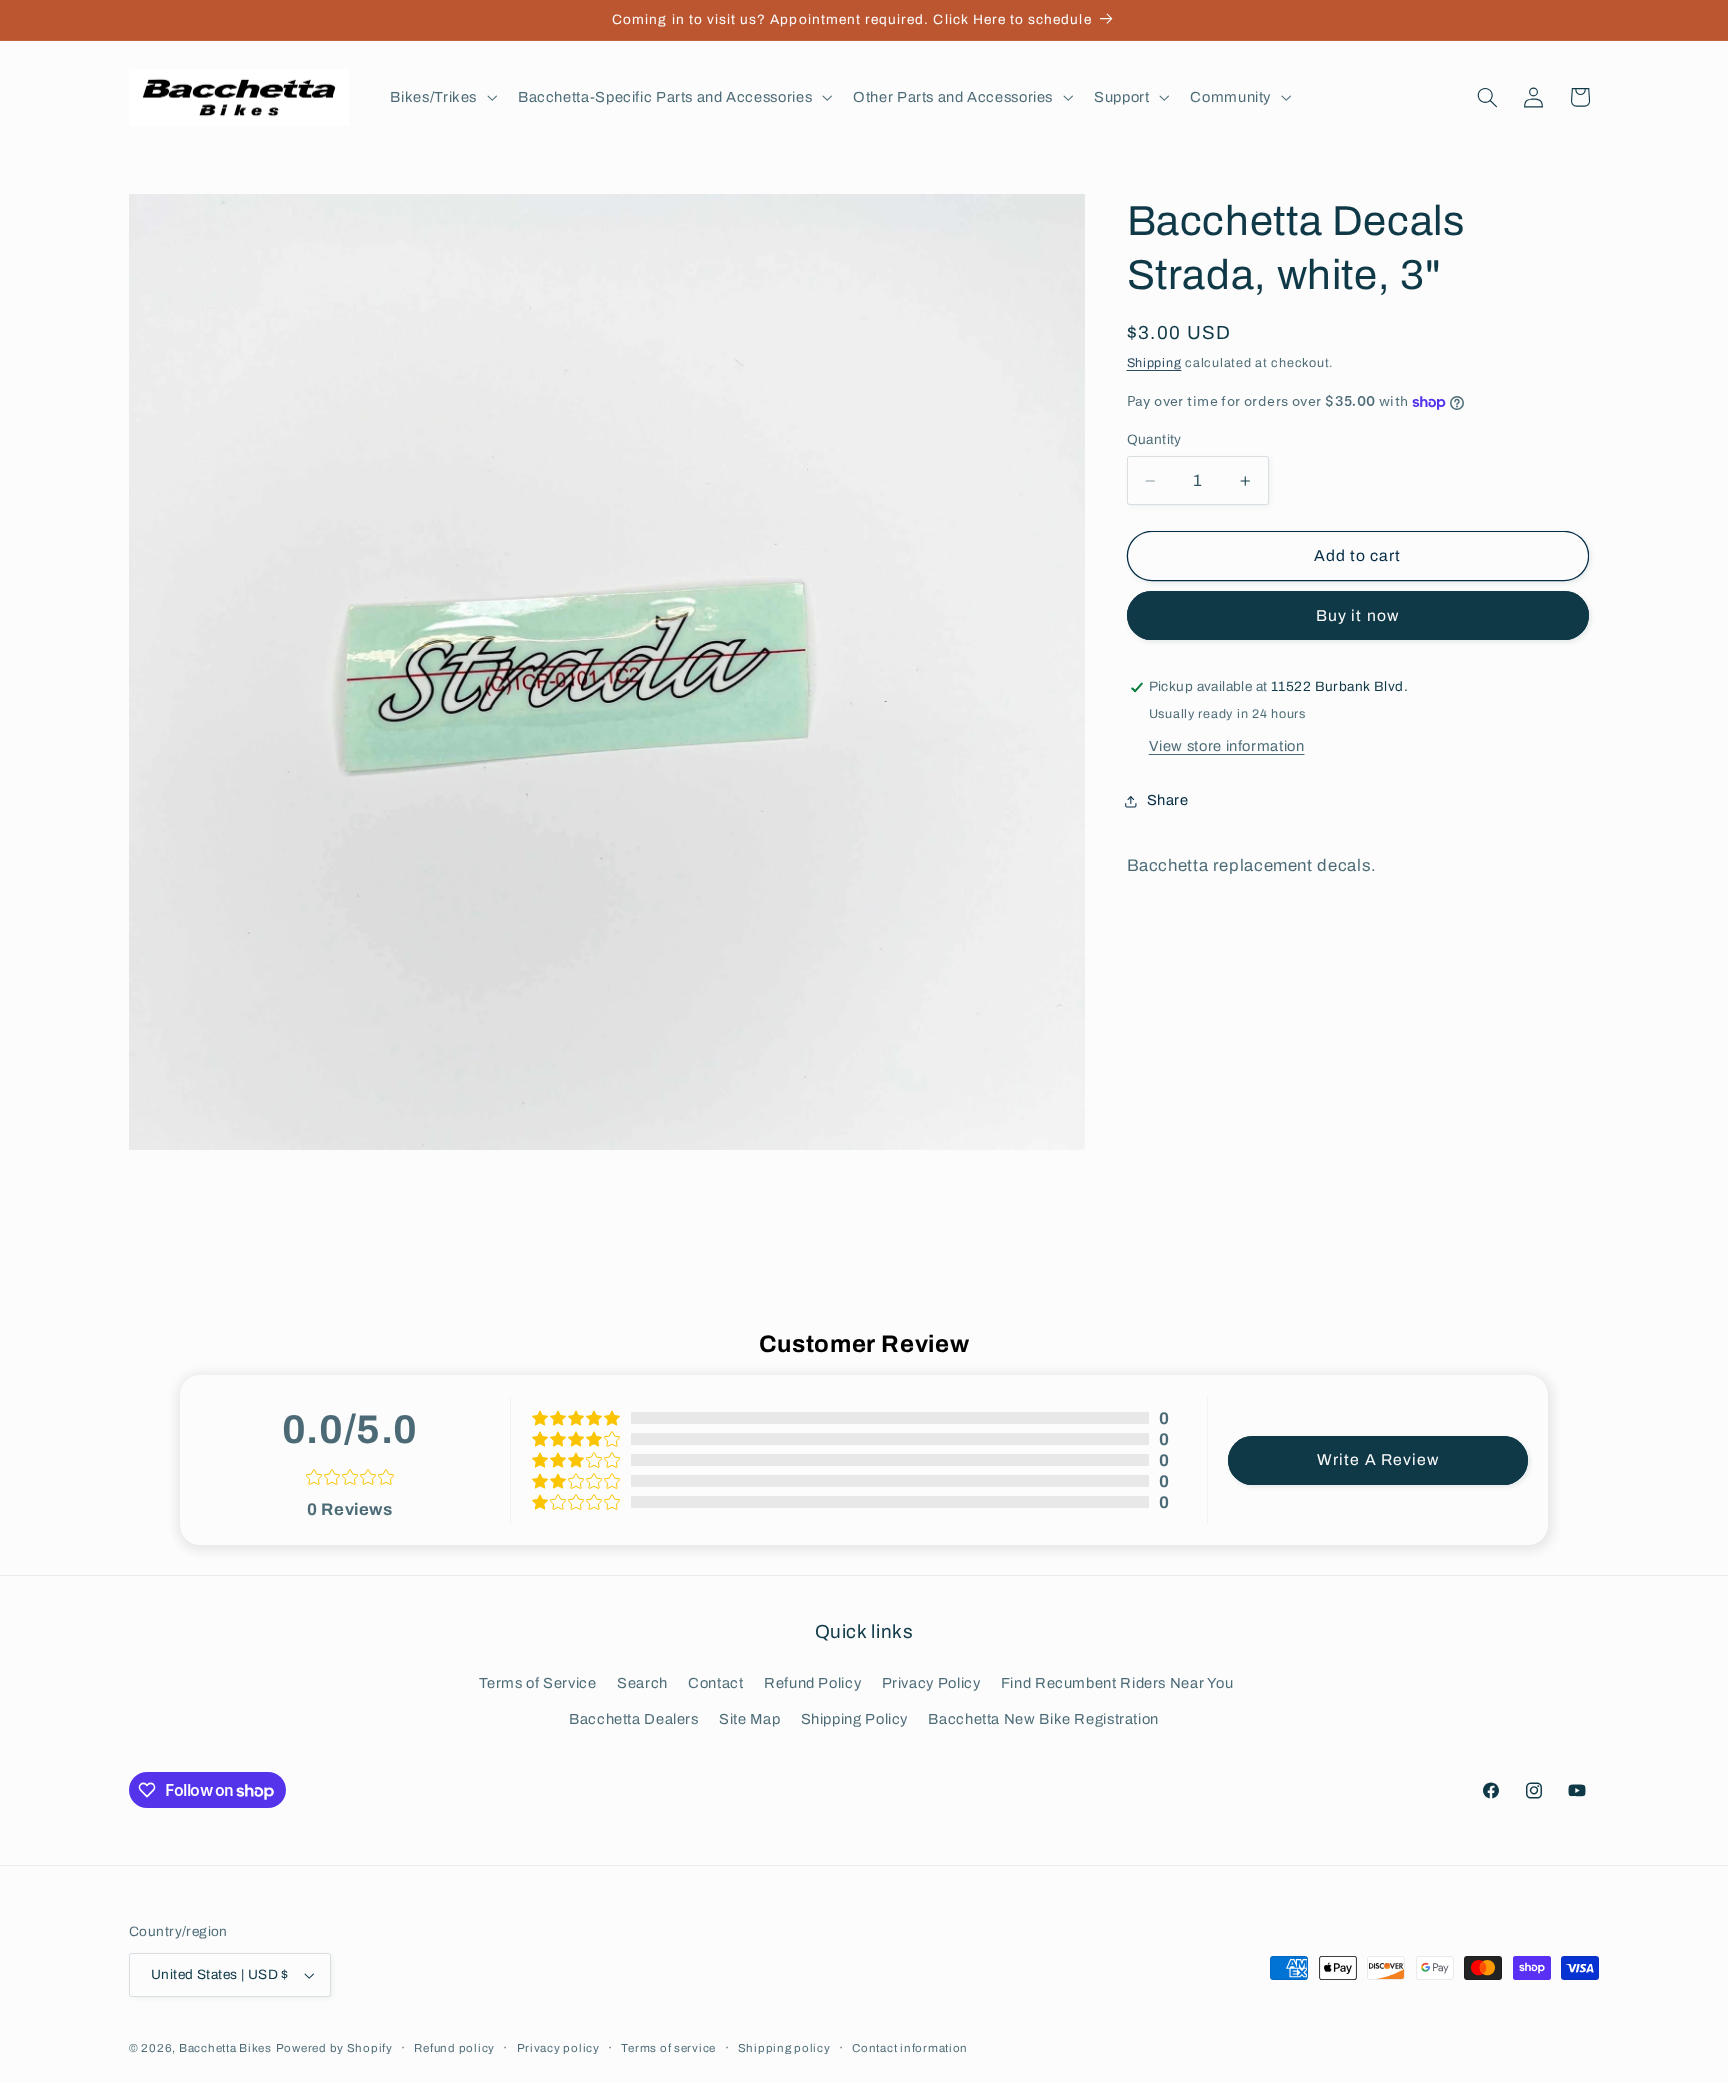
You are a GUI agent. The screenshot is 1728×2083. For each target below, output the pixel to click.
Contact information (910, 2048)
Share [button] (1168, 801)
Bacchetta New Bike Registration (1043, 1719)
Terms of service (668, 2048)
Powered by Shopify (334, 2048)
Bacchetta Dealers (634, 1719)
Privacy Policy (931, 1682)
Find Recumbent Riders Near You (1117, 1682)
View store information (1227, 746)
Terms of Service (538, 1682)
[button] (442, 97)
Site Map (749, 1719)
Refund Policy (812, 1682)
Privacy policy (558, 2048)
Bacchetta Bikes (225, 2048)
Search (642, 1682)
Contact (715, 1682)
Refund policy (454, 2048)
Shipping (1154, 363)
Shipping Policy (854, 1719)
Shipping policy (784, 2048)
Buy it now (1357, 615)
